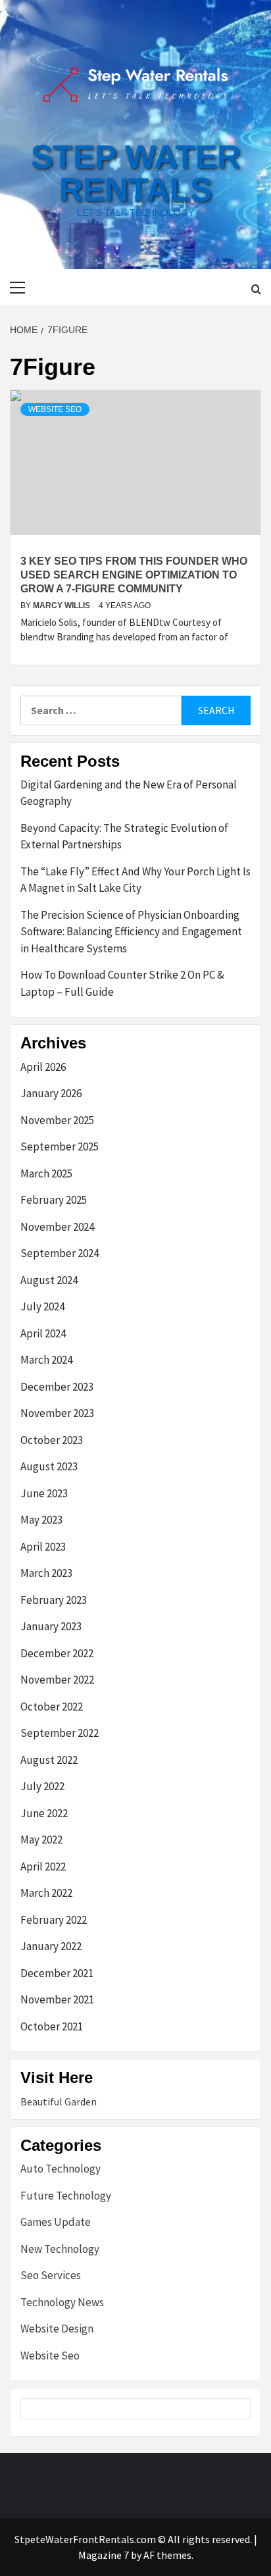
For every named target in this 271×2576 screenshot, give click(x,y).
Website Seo (55, 409)
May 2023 (41, 1520)
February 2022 (54, 1920)
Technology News (62, 2302)
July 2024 (42, 1306)
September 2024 (60, 1253)
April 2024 (43, 1333)
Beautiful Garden (59, 2101)
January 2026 (51, 1093)
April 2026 (43, 1067)
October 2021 (52, 2026)
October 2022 (52, 1707)
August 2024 (49, 1280)
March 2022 (46, 1893)
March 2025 (46, 1173)
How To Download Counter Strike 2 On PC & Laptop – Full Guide (122, 983)
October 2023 (52, 1440)
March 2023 (46, 1573)
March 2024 (46, 1360)
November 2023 (57, 1413)
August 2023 (49, 1466)
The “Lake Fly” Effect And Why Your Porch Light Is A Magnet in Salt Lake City (135, 880)
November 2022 (57, 1680)
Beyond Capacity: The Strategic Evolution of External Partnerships (124, 837)
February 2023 (54, 1600)
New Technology (60, 2249)
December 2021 (57, 1973)
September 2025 (60, 1146)
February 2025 (54, 1200)
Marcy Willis (62, 605)
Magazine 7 (104, 2555)
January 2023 (51, 1626)
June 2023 (44, 1493)
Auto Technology (61, 2169)
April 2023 (43, 1547)
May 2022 (41, 1840)
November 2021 (57, 1999)
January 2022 (51, 1946)
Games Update (56, 2222)
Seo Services (51, 2275)
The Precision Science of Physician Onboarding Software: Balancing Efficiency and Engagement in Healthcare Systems (131, 932)
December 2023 (57, 1387)
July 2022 (42, 1786)
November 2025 (57, 1120)
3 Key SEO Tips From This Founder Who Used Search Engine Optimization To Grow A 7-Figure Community (134, 575)
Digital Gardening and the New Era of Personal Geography (129, 793)
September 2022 (60, 1733)
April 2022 (43, 1867)
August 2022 (49, 1760)
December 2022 (57, 1653)
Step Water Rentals (136, 173)
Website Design (57, 2329)
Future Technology (66, 2196)
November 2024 (57, 1227)
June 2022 (44, 1813)
